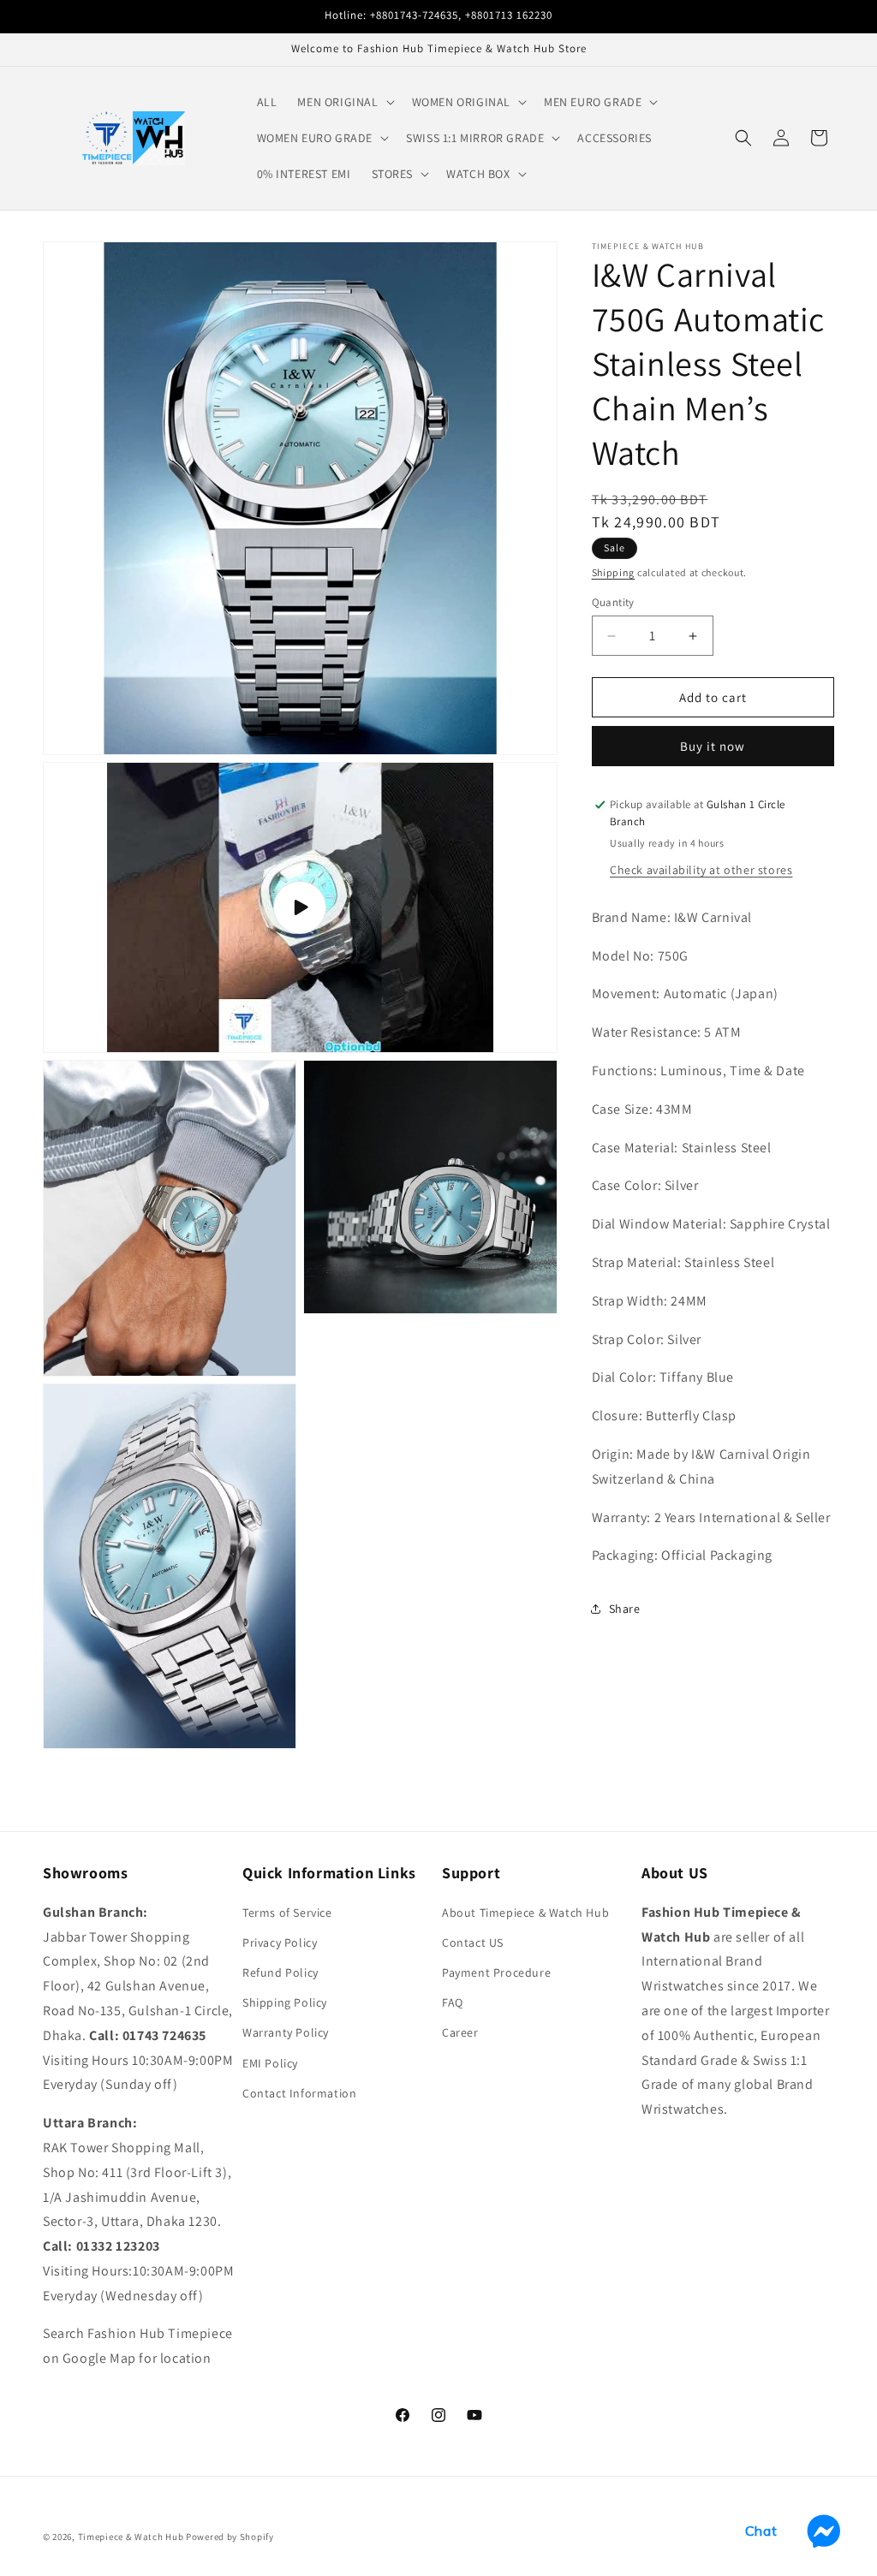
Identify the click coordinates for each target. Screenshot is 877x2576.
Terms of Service (287, 1913)
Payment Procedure (496, 1972)
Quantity (613, 602)
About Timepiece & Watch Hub (525, 1913)
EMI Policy (270, 2063)
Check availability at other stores (701, 870)
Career (460, 2032)
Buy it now (713, 746)
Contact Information (299, 2093)
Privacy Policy (280, 1942)
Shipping (614, 572)
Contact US (473, 1942)
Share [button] (625, 1609)
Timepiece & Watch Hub (131, 2537)
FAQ (453, 2002)
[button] (344, 102)
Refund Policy (280, 1972)
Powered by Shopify (230, 2537)
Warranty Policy (286, 2032)
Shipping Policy (285, 2002)
